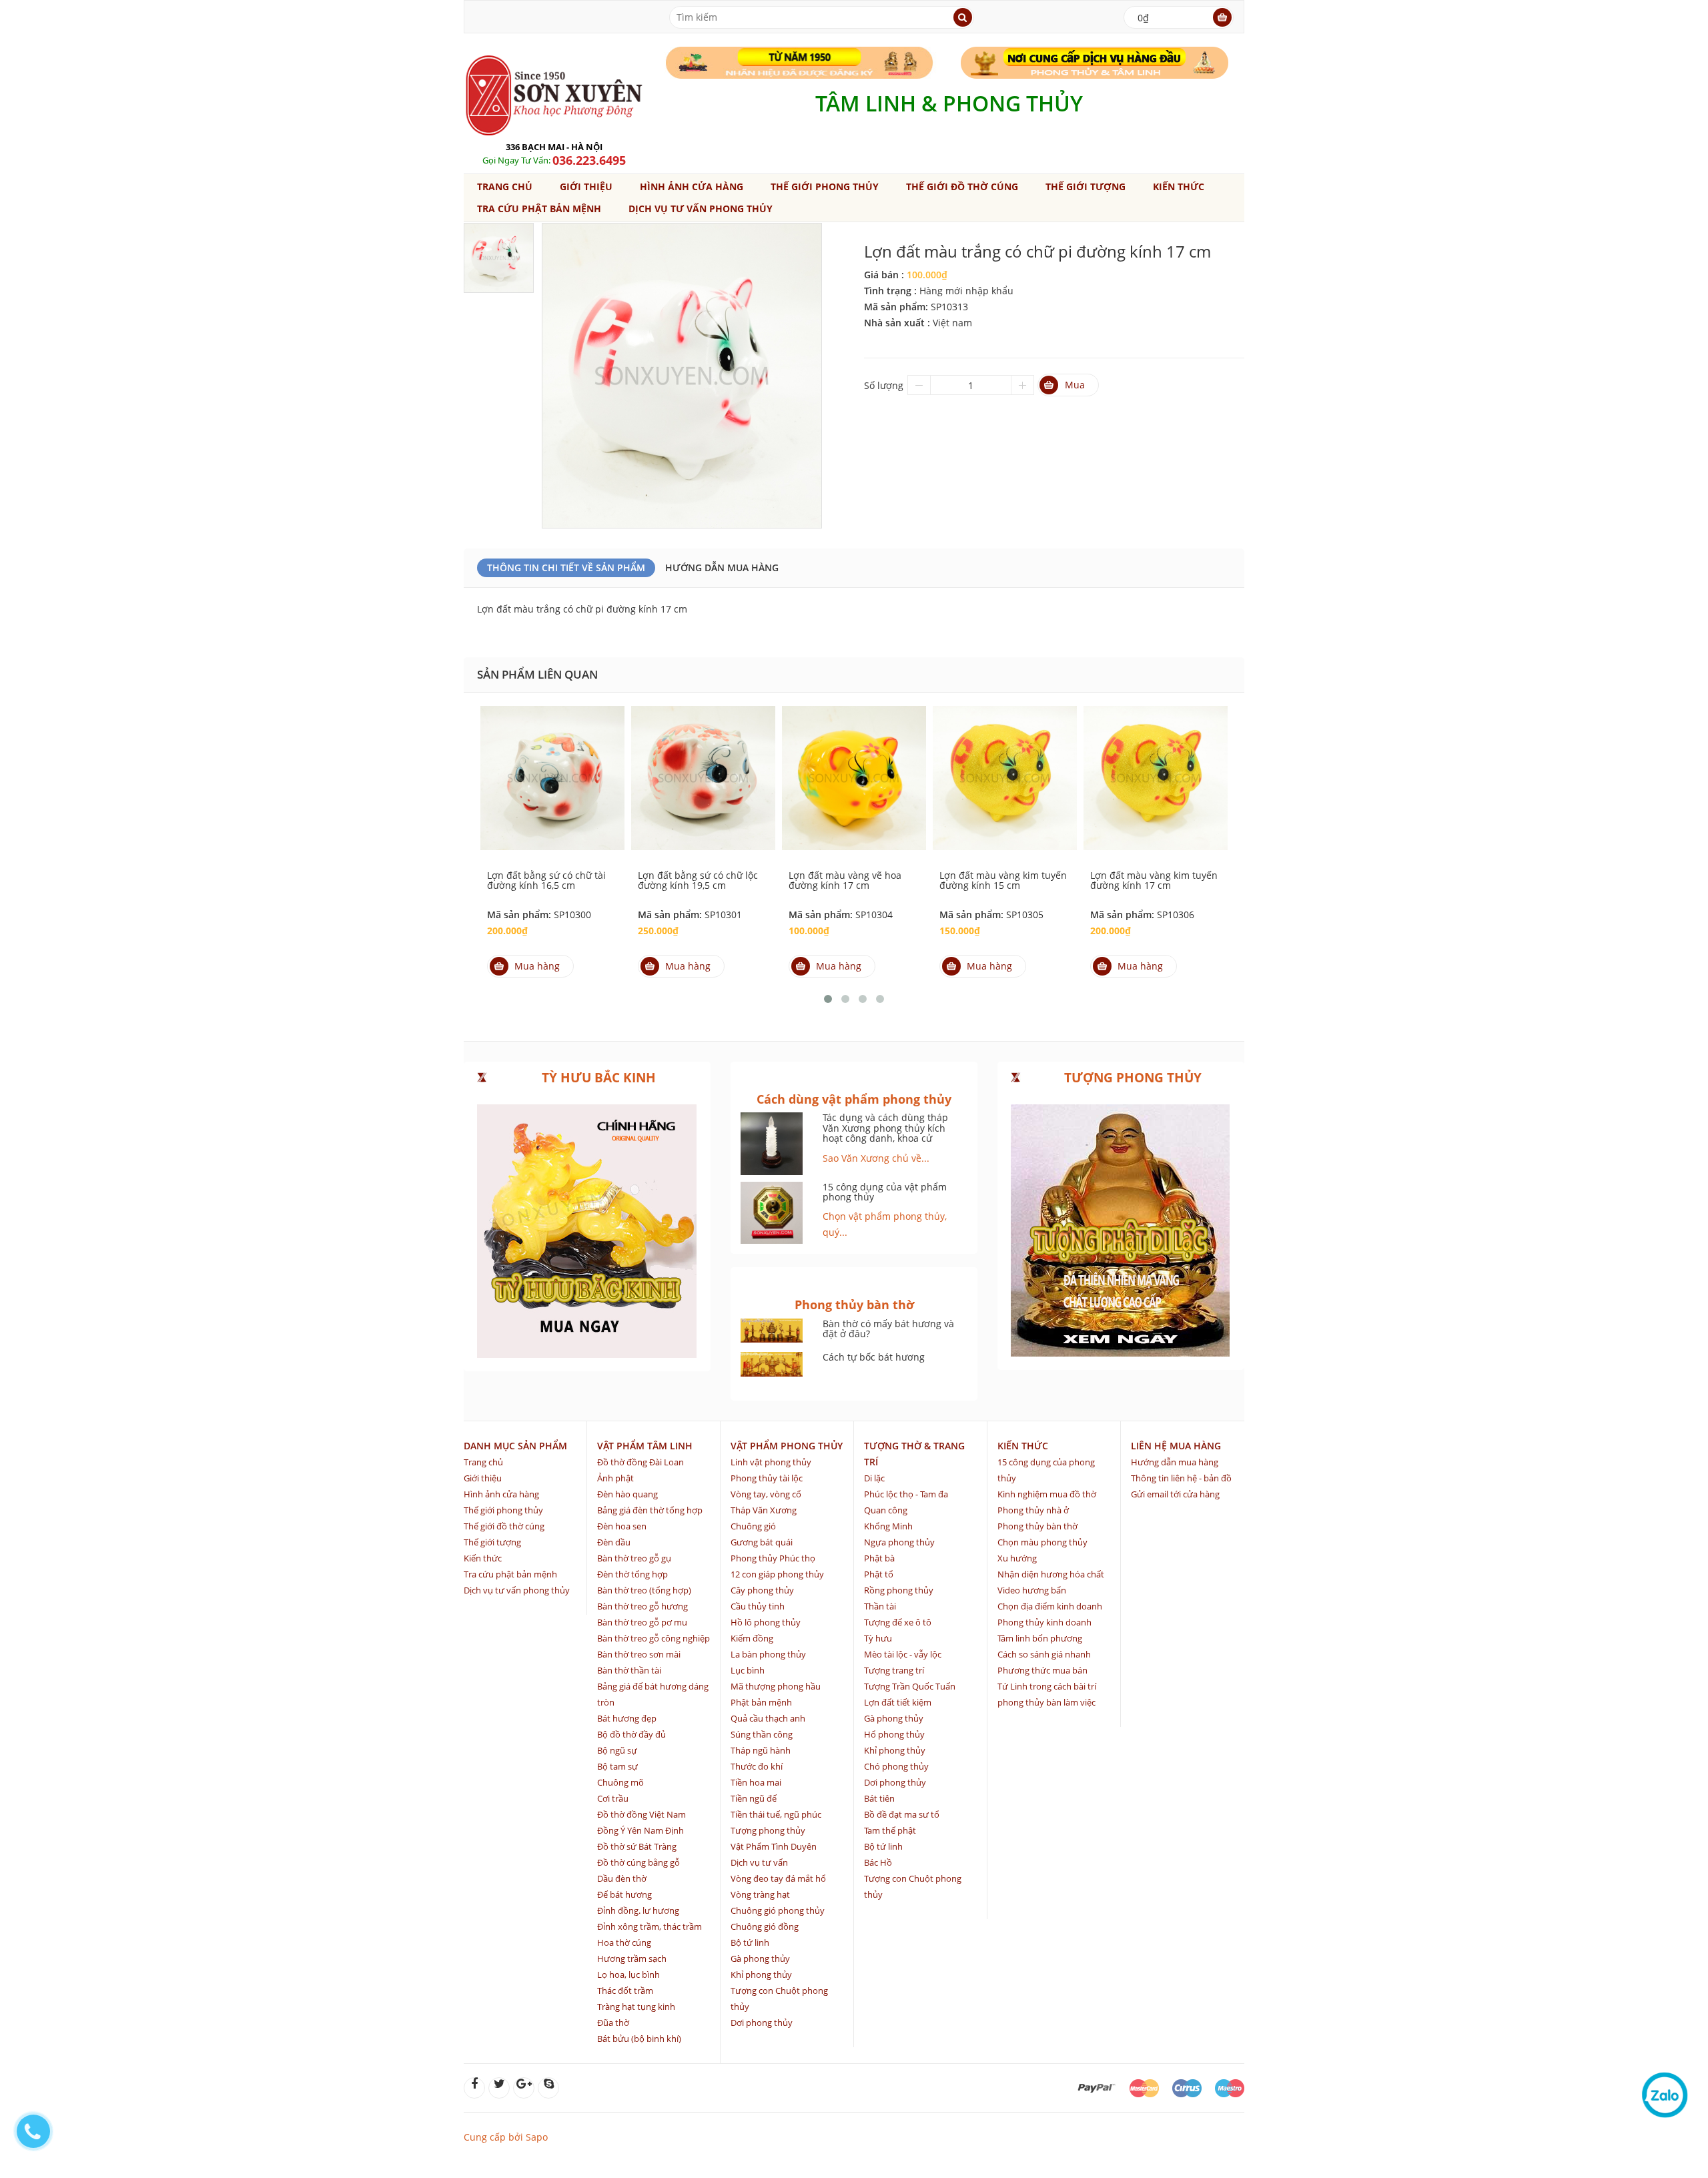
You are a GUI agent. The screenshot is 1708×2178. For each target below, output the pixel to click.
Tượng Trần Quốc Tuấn (910, 1686)
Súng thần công (762, 1734)
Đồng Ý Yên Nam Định (640, 1830)
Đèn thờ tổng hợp (632, 1574)
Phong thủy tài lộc (767, 1478)
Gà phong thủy (760, 1958)
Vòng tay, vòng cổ (766, 1494)
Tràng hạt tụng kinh (636, 2007)
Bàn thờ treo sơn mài (639, 1654)
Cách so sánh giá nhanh (1044, 1654)
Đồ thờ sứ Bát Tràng (637, 1846)
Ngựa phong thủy (899, 1542)
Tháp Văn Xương (764, 1510)
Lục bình (748, 1670)
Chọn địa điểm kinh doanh (1050, 1606)
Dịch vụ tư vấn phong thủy (701, 209)
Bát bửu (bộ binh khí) (639, 2039)
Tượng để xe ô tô (898, 1622)
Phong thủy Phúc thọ (773, 1558)
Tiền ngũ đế (754, 1798)
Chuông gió (753, 1526)
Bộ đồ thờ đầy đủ (631, 1734)
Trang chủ (505, 187)
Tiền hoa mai (756, 1782)
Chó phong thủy (896, 1766)
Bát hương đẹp (627, 1718)
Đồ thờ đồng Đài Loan (640, 1462)
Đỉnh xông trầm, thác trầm (650, 1926)
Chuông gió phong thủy (778, 1910)
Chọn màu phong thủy (1042, 1542)
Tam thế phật (890, 1830)
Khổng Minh (888, 1526)
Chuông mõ (620, 1782)
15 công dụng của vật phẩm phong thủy (885, 1192)
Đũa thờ (613, 2023)
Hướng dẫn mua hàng (722, 568)
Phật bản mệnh (761, 1702)
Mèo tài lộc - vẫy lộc (903, 1654)
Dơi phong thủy (762, 2023)
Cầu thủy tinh (758, 1606)
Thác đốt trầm (625, 1990)
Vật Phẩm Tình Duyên (774, 1846)
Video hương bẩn (1032, 1590)
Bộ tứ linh (750, 1942)
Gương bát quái (762, 1542)
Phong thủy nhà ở (1033, 1510)
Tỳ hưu (878, 1638)
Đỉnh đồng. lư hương (638, 1910)
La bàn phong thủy (768, 1654)
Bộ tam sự (617, 1766)
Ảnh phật (615, 1478)
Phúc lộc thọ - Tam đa (906, 1494)
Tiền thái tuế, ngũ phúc (776, 1814)
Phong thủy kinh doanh (1044, 1622)
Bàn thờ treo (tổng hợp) (644, 1590)
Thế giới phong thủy (825, 187)
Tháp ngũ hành (761, 1750)
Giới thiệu (586, 187)
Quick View (552, 763)
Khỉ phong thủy (761, 1974)
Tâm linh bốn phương (1040, 1638)
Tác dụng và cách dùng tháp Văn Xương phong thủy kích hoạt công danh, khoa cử (885, 1128)
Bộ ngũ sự (617, 1750)
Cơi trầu (613, 1798)
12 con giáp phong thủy (777, 1574)
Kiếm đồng (752, 1638)
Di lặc (874, 1478)
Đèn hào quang (627, 1494)
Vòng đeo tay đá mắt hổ (778, 1878)
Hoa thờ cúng (624, 1942)
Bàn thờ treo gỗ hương (643, 1606)
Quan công (886, 1510)
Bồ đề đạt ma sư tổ (902, 1814)
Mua (1075, 385)
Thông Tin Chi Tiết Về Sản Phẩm (566, 568)
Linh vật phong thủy (771, 1462)
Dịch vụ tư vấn (759, 1862)
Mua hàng (537, 966)
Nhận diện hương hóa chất (1051, 1574)
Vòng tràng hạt (760, 1894)
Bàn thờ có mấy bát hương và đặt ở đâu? (888, 1329)
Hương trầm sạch (632, 1958)
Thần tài (880, 1606)
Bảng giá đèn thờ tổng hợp (650, 1510)
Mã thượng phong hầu (776, 1686)
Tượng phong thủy (768, 1830)
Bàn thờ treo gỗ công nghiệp (654, 1638)
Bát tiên (879, 1798)
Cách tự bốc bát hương (874, 1357)
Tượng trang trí (894, 1670)
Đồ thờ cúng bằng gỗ (638, 1862)
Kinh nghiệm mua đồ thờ (1047, 1494)
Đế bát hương (624, 1894)
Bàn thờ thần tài (629, 1670)
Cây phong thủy (762, 1590)
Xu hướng (1017, 1558)
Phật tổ (879, 1574)
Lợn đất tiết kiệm (898, 1702)
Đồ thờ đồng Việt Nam (642, 1814)
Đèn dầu (614, 1542)
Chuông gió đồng (765, 1926)
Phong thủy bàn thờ (1037, 1526)
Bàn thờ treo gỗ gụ (634, 1558)
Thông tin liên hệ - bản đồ (1181, 1478)
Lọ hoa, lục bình (628, 1974)
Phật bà (879, 1558)
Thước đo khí (757, 1766)
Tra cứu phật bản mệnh (539, 209)
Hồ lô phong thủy (766, 1622)
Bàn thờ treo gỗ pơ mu (642, 1622)
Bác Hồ (878, 1862)
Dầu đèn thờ (622, 1878)
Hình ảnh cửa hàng (692, 187)
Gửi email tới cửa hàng (1175, 1494)
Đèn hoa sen (622, 1526)
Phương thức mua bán (1042, 1670)
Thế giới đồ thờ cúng (962, 187)
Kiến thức (1179, 187)
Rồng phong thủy (899, 1590)
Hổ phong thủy (894, 1734)
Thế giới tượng (1086, 187)
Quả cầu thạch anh (768, 1718)
